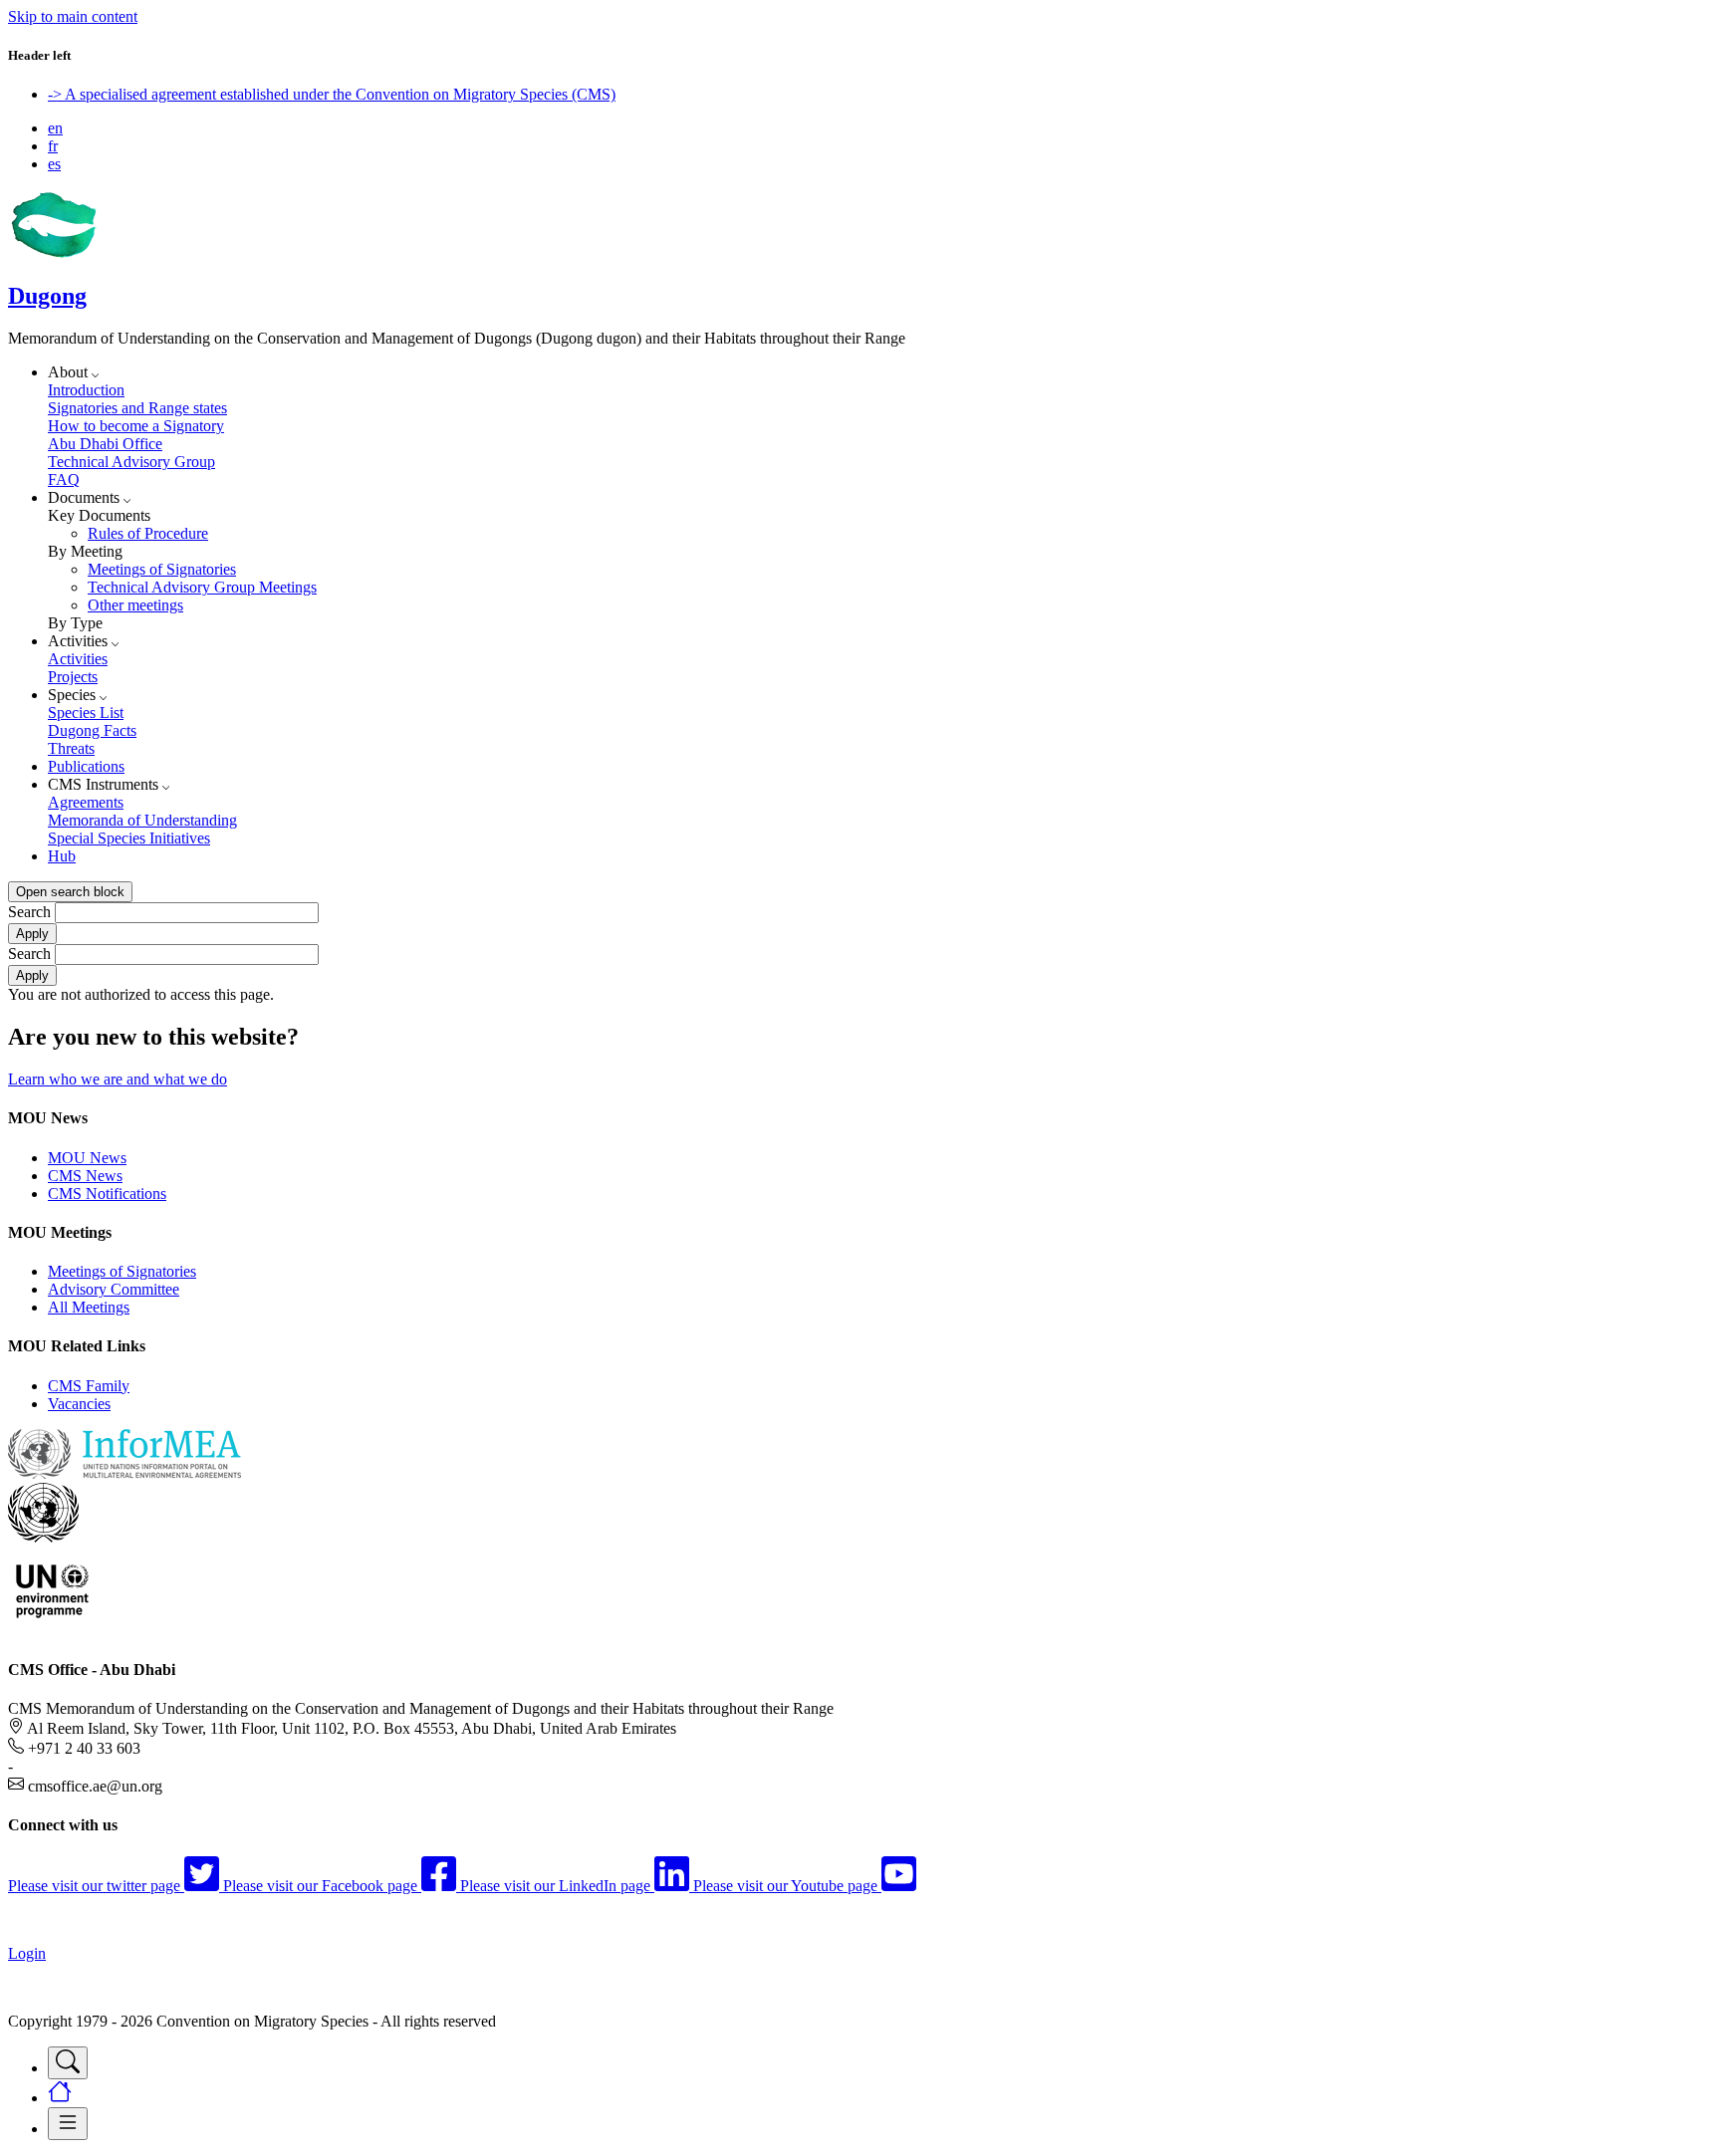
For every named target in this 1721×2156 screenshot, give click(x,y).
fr (53, 146)
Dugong (47, 296)
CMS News (85, 1176)
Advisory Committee (114, 1289)
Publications (86, 766)
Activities (78, 659)
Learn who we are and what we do (118, 1079)
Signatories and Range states (137, 408)
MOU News (87, 1158)
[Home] (53, 253)
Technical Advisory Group (131, 462)
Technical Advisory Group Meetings (202, 587)
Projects (73, 677)
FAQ (64, 479)
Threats (71, 748)
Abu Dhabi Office (105, 444)
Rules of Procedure (148, 533)
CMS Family (89, 1386)
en (55, 128)
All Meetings (89, 1307)
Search (29, 912)
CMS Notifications (107, 1194)
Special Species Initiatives (129, 838)
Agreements (86, 802)
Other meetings (135, 605)
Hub (62, 856)
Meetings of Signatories (162, 569)
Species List (86, 713)
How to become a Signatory (136, 426)
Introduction (86, 390)
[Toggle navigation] (68, 2063)
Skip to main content (73, 16)
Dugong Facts (92, 730)
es (54, 164)
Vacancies (79, 1404)
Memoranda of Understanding (142, 820)
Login (27, 1953)
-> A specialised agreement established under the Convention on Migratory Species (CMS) (332, 94)
